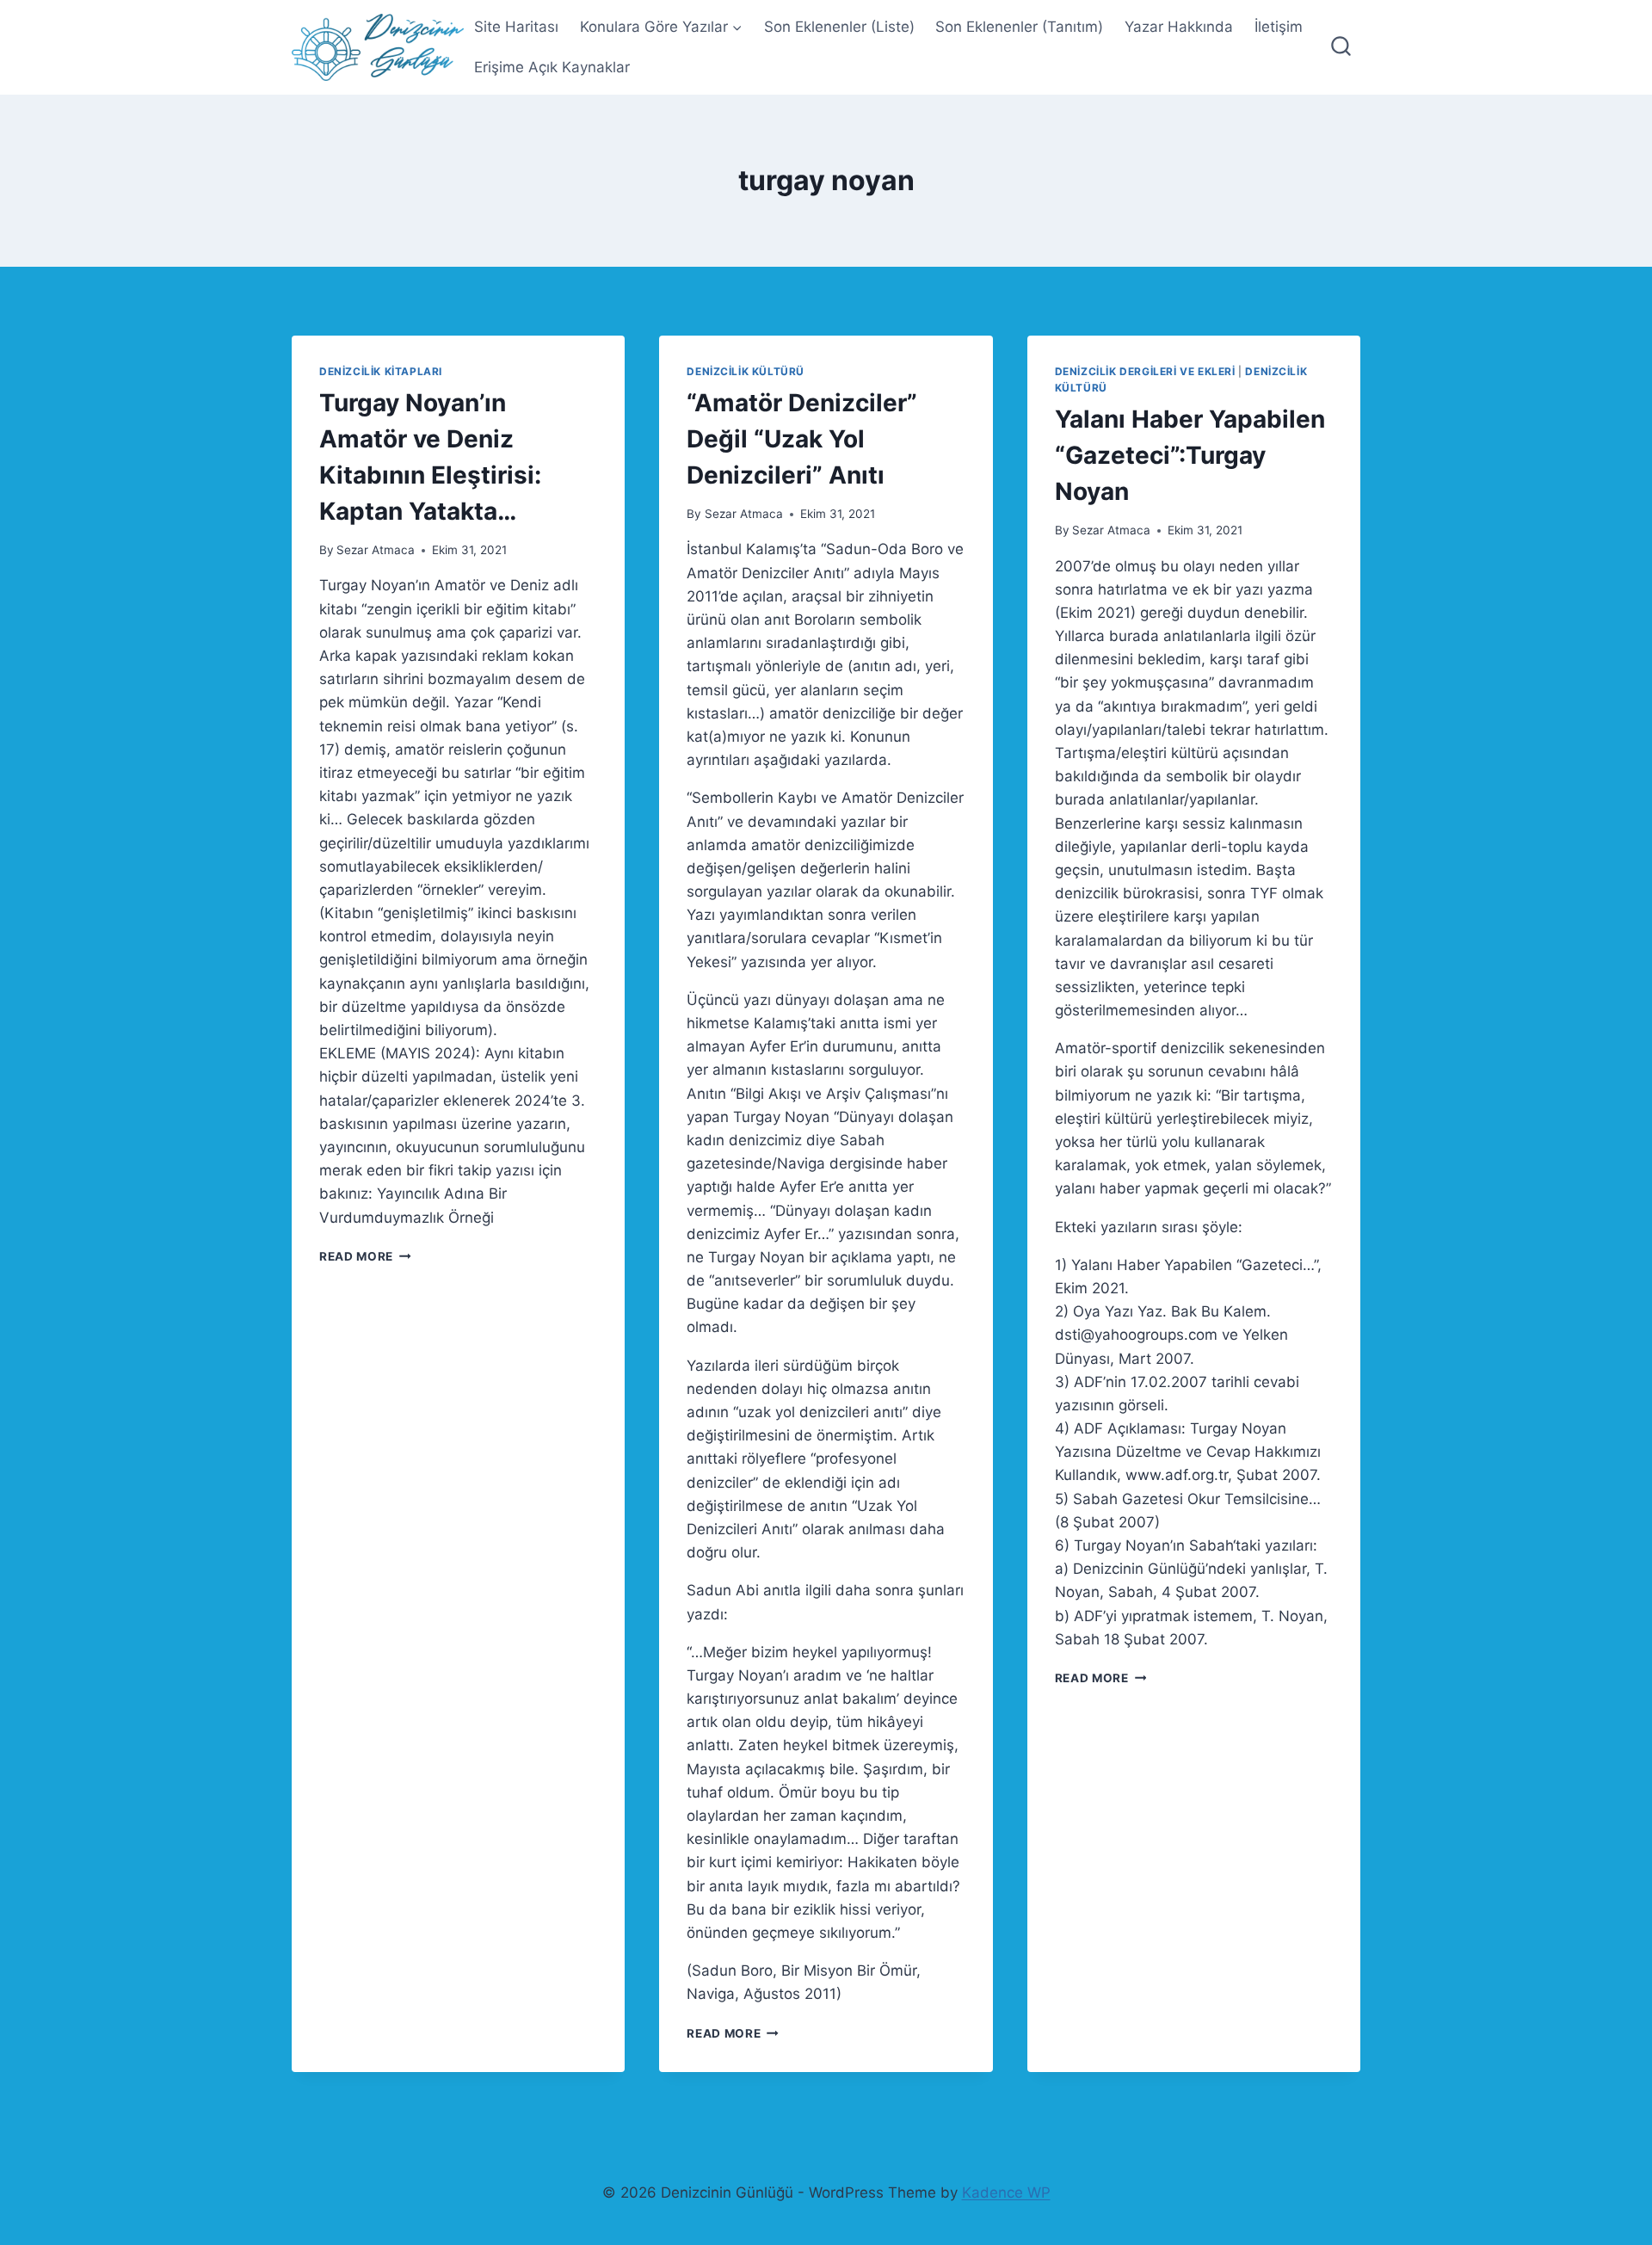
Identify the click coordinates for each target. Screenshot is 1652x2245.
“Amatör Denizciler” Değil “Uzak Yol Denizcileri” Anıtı (802, 439)
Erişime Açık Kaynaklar (552, 67)
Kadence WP (1006, 2193)
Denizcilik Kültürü (746, 371)
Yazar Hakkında (1179, 27)
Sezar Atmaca (376, 550)
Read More (365, 1256)
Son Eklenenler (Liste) (839, 27)
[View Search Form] (1341, 48)
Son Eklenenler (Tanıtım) (1019, 27)
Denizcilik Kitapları (381, 371)
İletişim (1279, 27)
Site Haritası (516, 27)
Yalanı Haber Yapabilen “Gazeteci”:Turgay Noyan (1190, 455)
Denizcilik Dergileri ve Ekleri (1145, 371)
